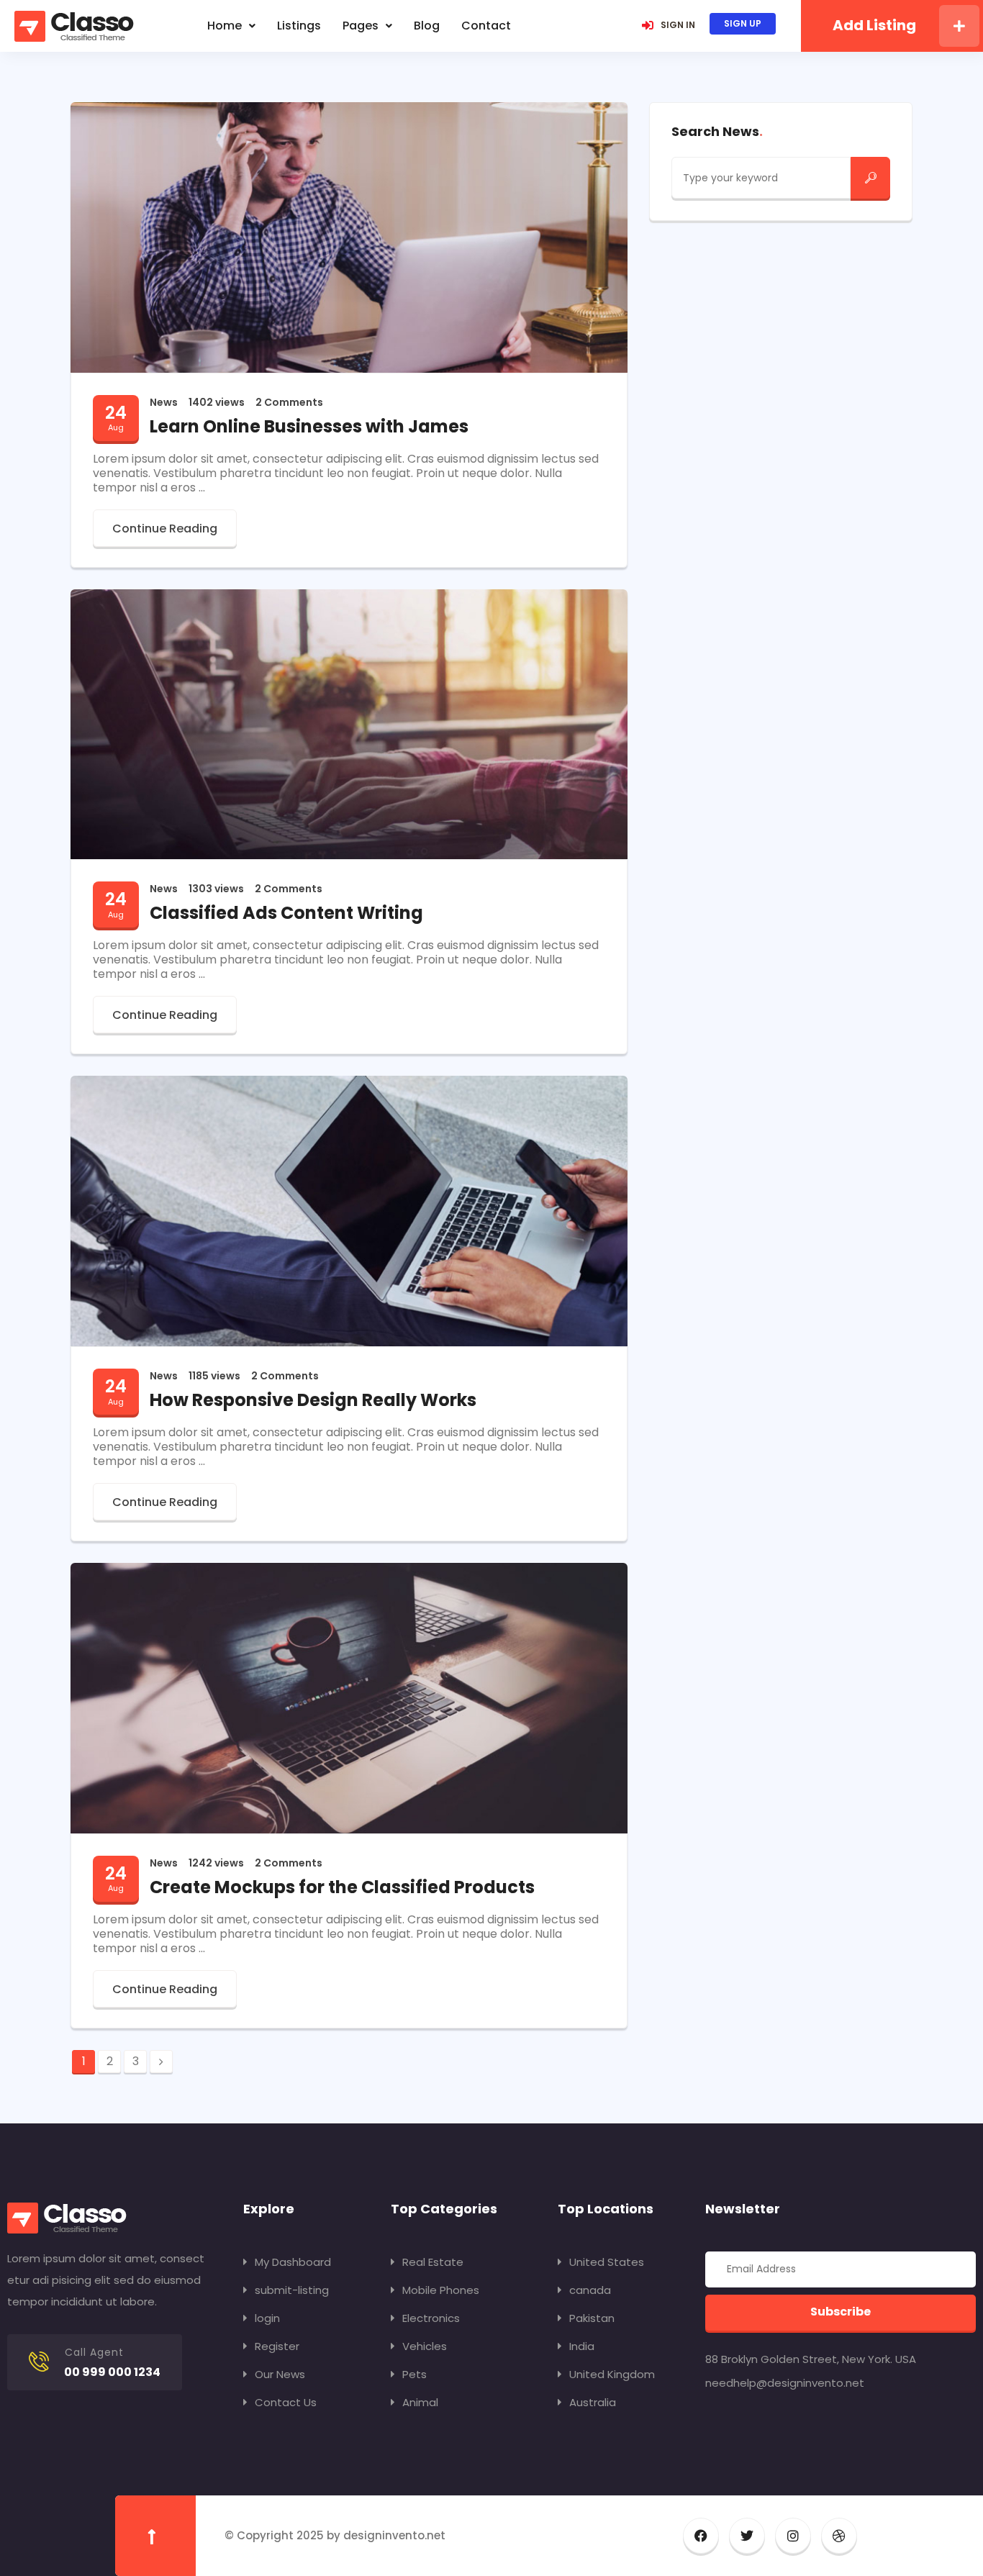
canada (590, 2290)
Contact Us (286, 2402)
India (582, 2346)
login (267, 2318)
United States (607, 2262)
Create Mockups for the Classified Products (342, 1887)
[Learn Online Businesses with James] (349, 236)
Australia (593, 2402)
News (164, 402)
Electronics (431, 2318)
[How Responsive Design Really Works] (349, 1210)
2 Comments (289, 402)
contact (486, 26)
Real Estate (433, 2262)
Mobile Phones (441, 2290)
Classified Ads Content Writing (286, 913)
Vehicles (425, 2346)
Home (225, 26)
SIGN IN (678, 25)
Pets (415, 2374)
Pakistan (592, 2318)
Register (277, 2346)
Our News (280, 2374)
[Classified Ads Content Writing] (349, 724)
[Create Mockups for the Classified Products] (349, 1697)
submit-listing (292, 2290)
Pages (361, 26)
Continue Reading (165, 529)
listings (299, 26)
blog (427, 26)
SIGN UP (743, 23)
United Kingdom (612, 2374)
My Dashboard (293, 2262)
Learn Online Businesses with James (309, 426)
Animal (420, 2402)
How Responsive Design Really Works (313, 1400)
